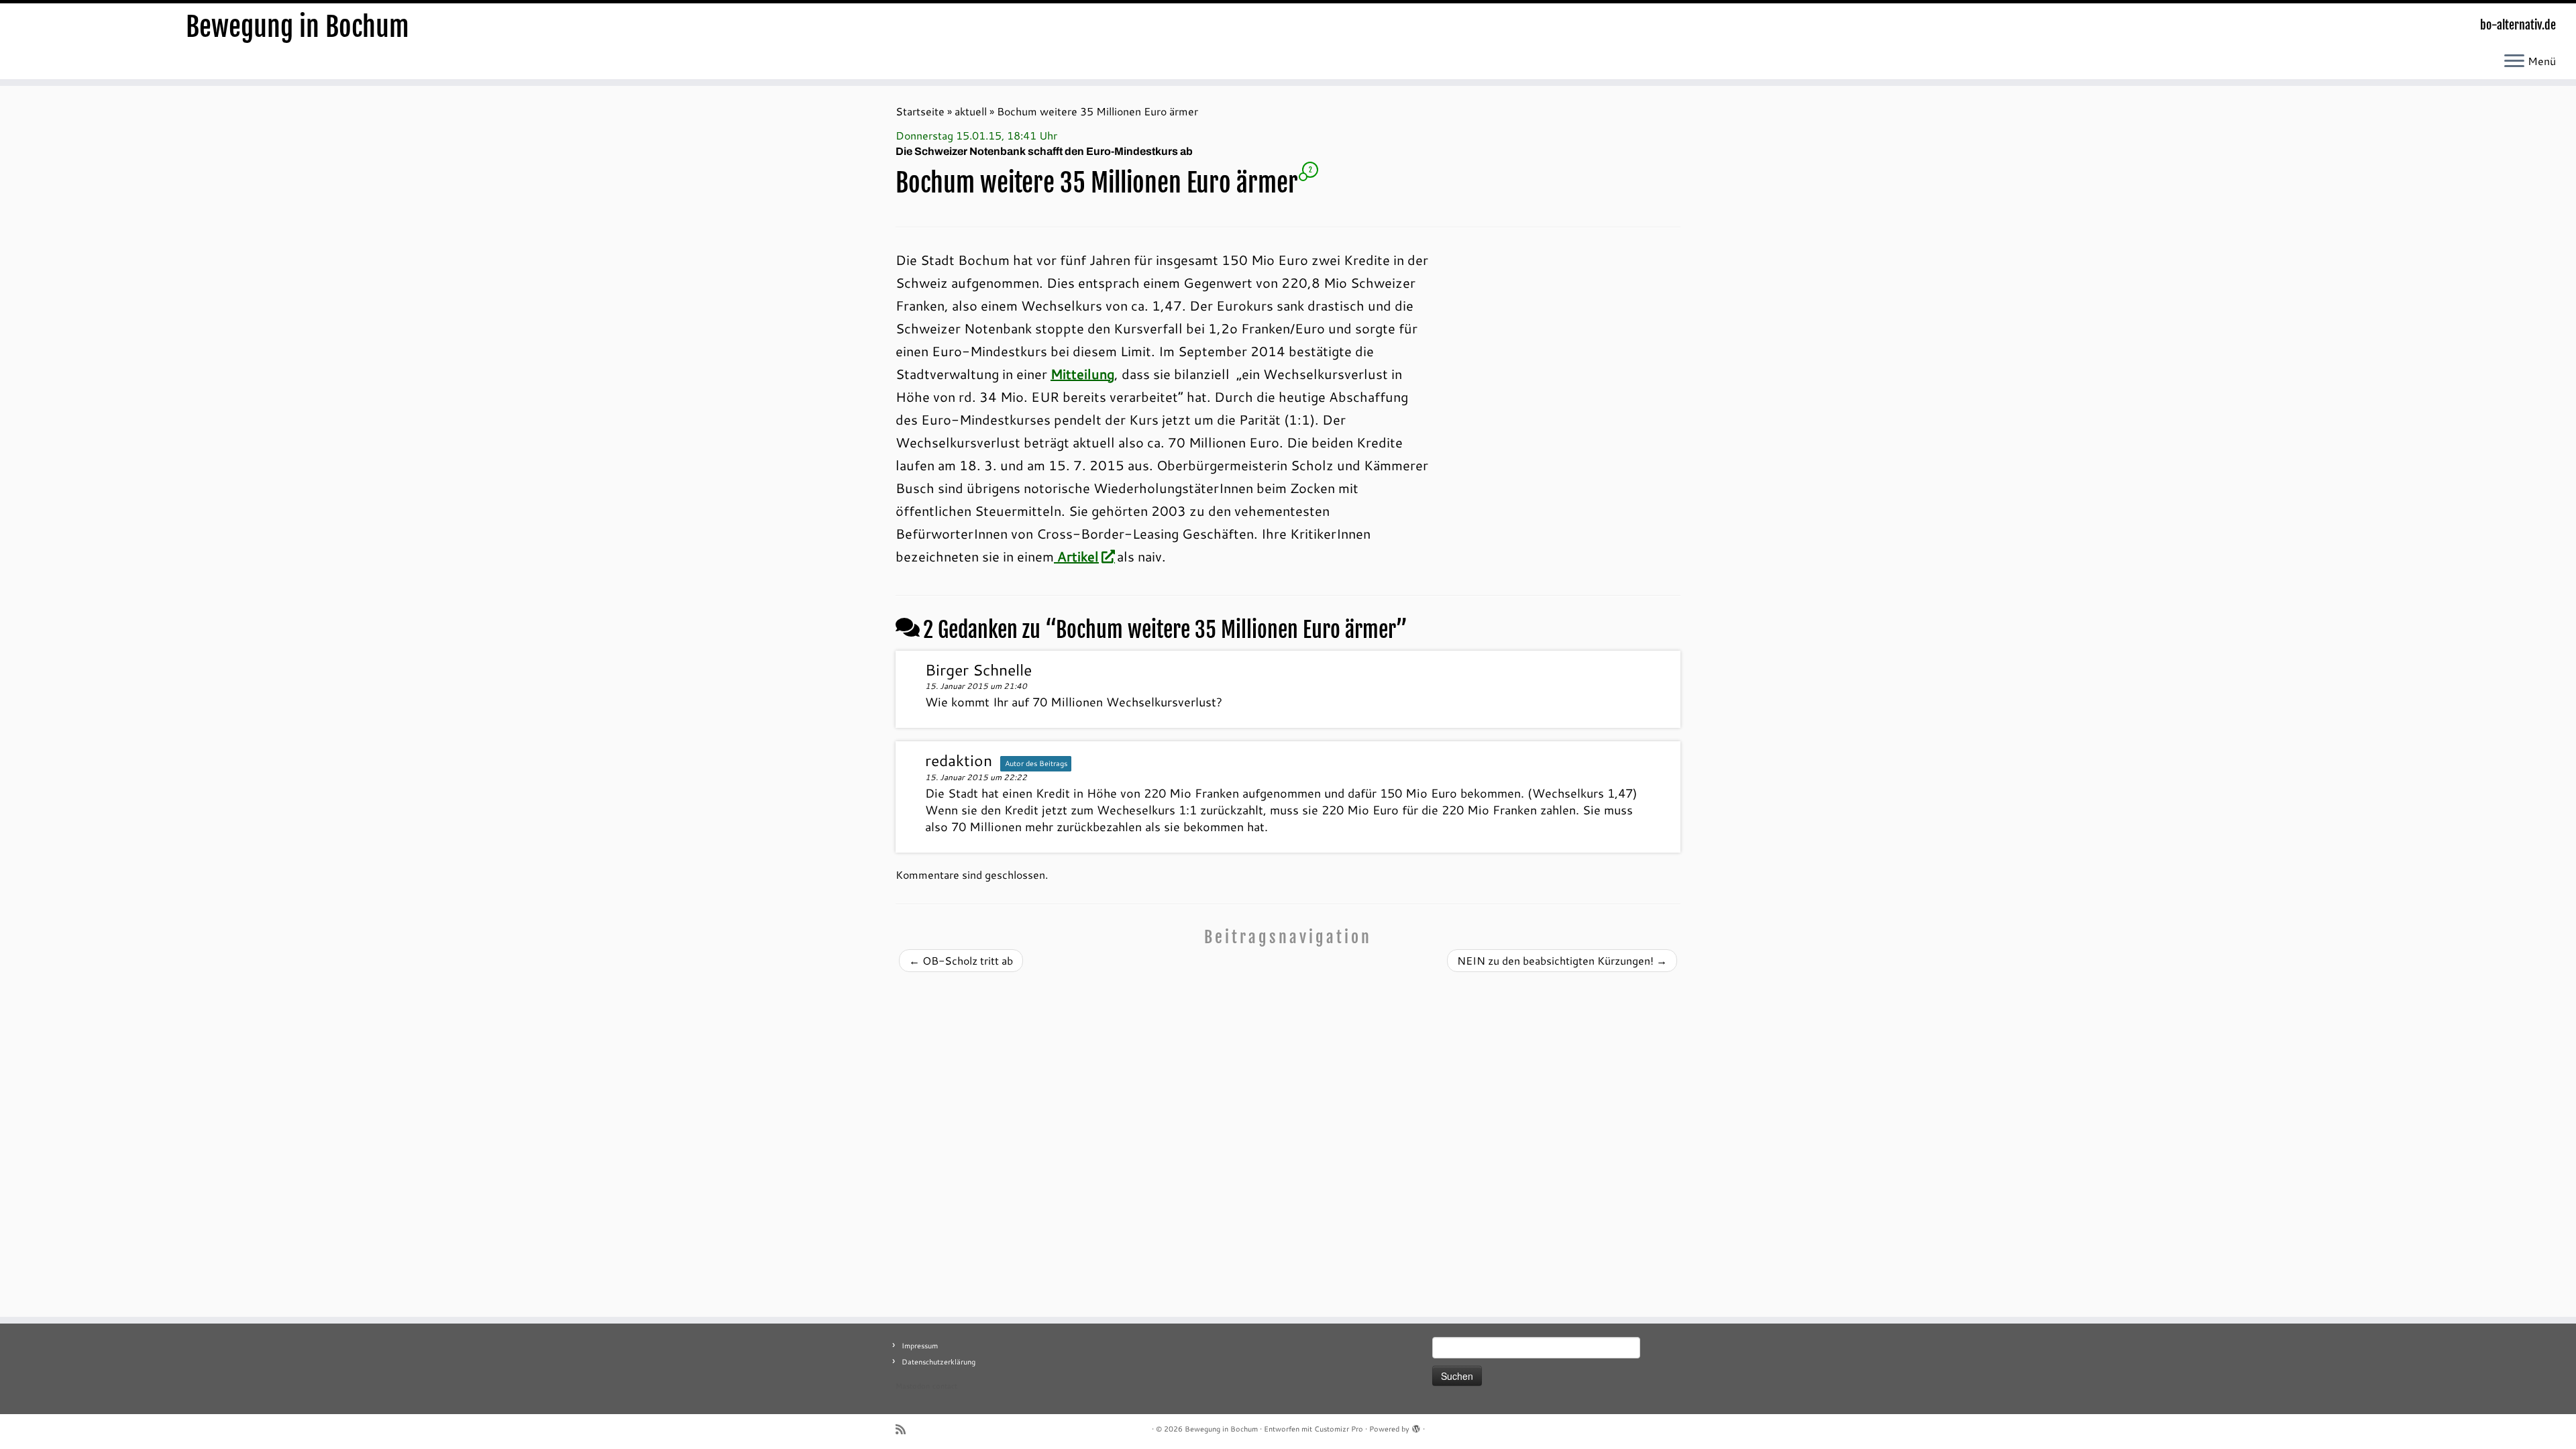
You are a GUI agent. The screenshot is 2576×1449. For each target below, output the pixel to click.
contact (945, 1386)
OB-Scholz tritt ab (961, 960)
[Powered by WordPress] (1416, 1426)
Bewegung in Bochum (298, 27)
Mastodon (913, 1386)
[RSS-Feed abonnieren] (905, 1429)
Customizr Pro (1339, 1429)
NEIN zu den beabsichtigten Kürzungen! (1562, 960)
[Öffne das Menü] (2514, 62)
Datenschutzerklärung (938, 1362)
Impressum (920, 1346)
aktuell (971, 111)
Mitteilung (1082, 374)
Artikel (1076, 556)
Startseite (920, 111)
